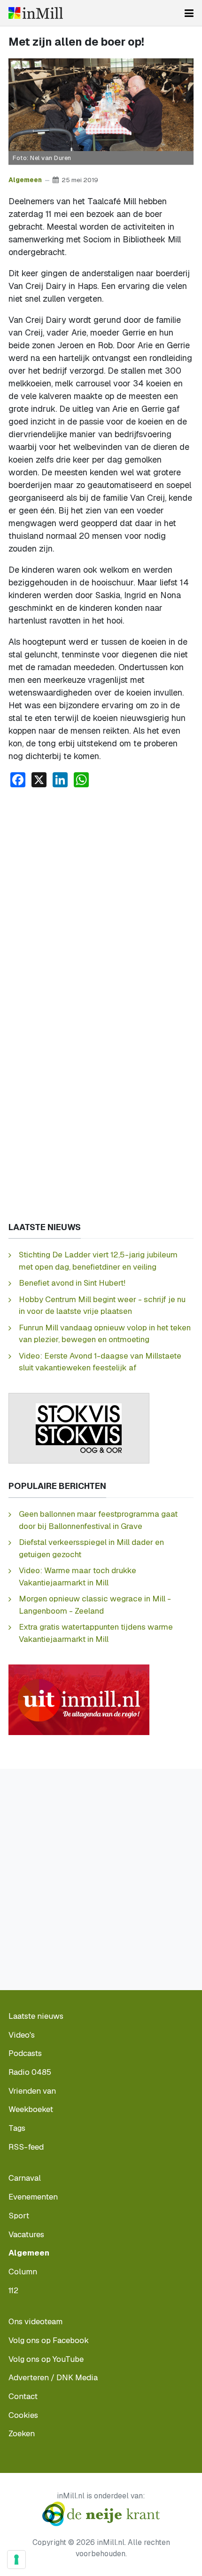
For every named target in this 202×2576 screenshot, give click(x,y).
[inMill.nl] (36, 13)
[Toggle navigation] (189, 13)
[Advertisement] (101, 901)
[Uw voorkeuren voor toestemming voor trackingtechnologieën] (16, 2560)
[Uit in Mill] (79, 1699)
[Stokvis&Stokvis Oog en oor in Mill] (79, 1428)
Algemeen (25, 180)
